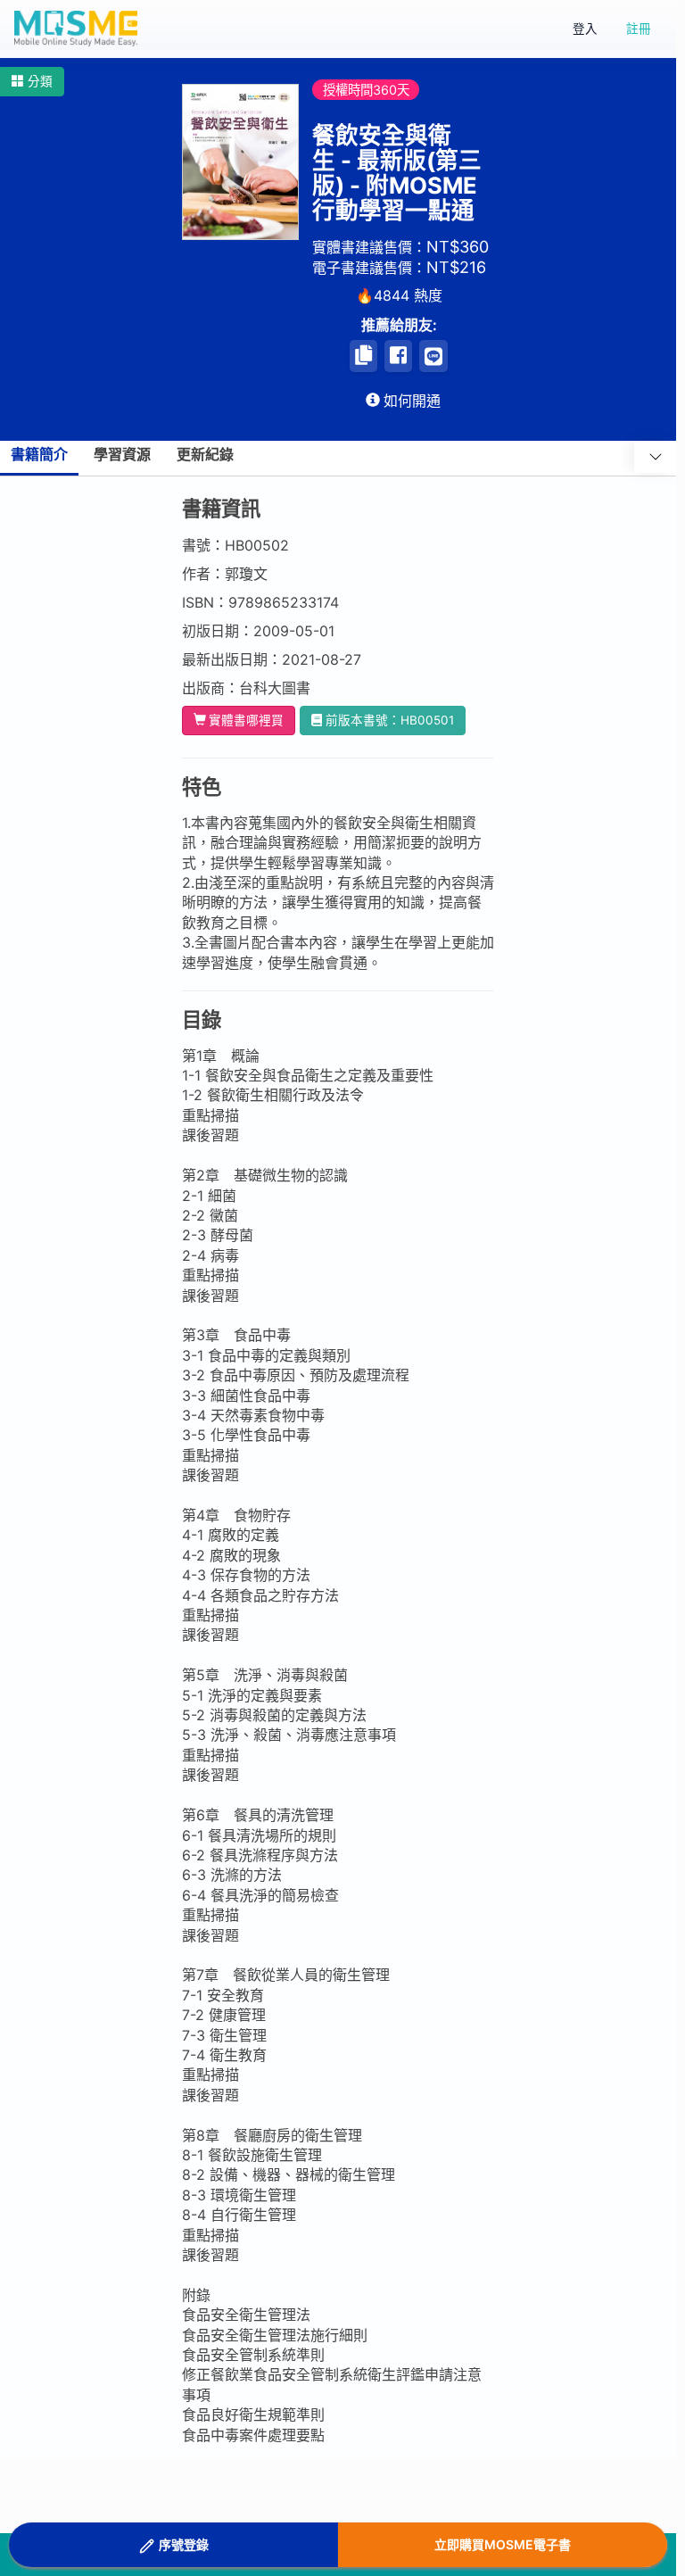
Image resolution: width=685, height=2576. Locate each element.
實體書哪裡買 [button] (246, 720)
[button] (32, 82)
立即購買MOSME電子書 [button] (503, 2544)
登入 (585, 29)
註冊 (639, 29)
